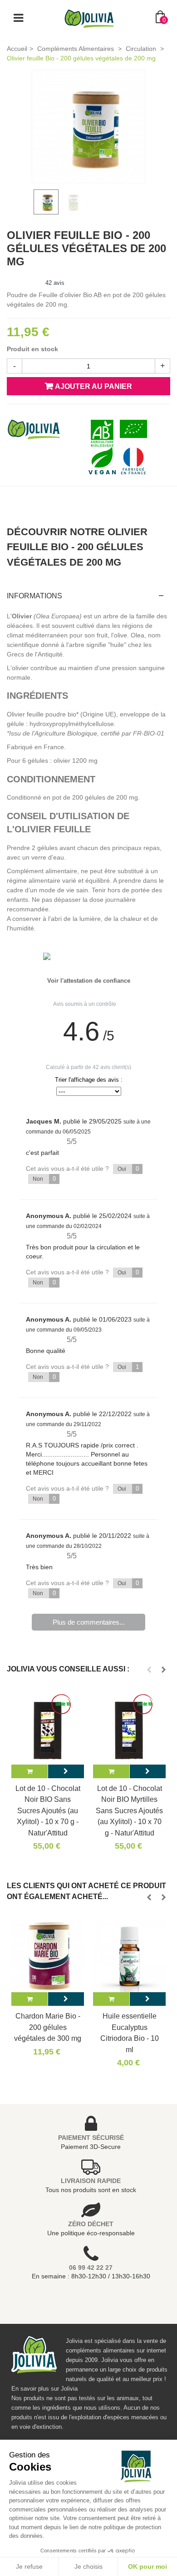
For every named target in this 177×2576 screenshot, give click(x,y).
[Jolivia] (89, 18)
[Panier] (29, 1771)
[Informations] (66, 1771)
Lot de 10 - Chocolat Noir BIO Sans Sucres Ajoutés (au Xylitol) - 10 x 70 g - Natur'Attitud (48, 1810)
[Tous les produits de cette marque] (34, 428)
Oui (128, 1169)
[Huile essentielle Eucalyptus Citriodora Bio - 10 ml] (129, 1956)
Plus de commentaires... (89, 1622)
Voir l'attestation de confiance (89, 981)
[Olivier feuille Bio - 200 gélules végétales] (88, 126)
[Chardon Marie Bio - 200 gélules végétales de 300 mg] (48, 1956)
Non (44, 1179)
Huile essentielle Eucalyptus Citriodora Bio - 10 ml (130, 2032)
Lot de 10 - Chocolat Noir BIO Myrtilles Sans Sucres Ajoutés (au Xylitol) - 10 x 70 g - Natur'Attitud (129, 1810)
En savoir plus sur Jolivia (44, 2389)
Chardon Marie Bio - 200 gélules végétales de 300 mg (48, 2027)
